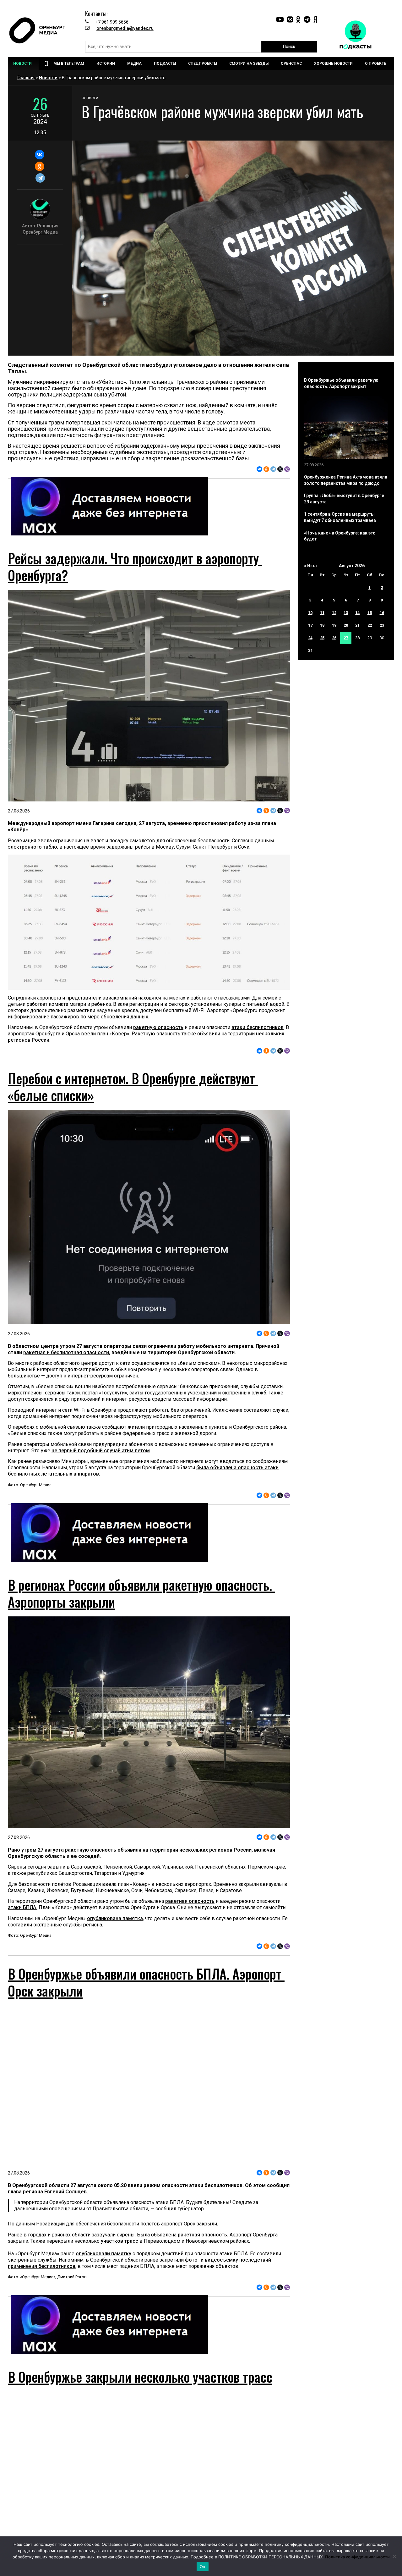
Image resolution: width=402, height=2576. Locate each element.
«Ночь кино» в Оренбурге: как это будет (340, 536)
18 (322, 625)
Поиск (289, 47)
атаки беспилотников (258, 1027)
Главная (26, 78)
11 (322, 613)
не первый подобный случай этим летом (101, 1451)
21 (357, 625)
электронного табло (33, 847)
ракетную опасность (158, 1027)
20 (346, 625)
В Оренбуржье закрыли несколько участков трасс (140, 2377)
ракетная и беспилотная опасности (66, 1352)
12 (334, 613)
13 (346, 613)
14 (357, 613)
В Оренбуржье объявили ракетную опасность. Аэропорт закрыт (341, 383)
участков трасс (119, 2241)
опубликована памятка (115, 1918)
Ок (203, 2567)
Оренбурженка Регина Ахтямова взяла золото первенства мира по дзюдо (346, 480)
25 (322, 638)
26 (334, 638)
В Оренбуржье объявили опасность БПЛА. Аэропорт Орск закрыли (146, 1982)
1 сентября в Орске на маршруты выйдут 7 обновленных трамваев (340, 517)
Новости (48, 78)
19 (334, 625)
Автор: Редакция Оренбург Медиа (40, 229)
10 (310, 613)
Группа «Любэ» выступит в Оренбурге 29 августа (344, 499)
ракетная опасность (190, 1901)
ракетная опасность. (204, 2235)
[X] (280, 469)
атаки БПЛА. (23, 1907)
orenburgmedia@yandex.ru (125, 28)
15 (370, 613)
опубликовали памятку (103, 2254)
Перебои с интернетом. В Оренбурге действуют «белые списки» (133, 1087)
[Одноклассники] (39, 166)
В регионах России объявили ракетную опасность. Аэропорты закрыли (141, 1593)
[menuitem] (23, 64)
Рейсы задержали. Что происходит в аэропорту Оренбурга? (135, 567)
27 (346, 638)
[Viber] (287, 469)
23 (382, 625)
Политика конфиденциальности (357, 2557)
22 (370, 625)
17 (310, 625)
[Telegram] (40, 178)
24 (310, 638)
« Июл (310, 566)
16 (382, 613)
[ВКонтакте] (39, 155)
